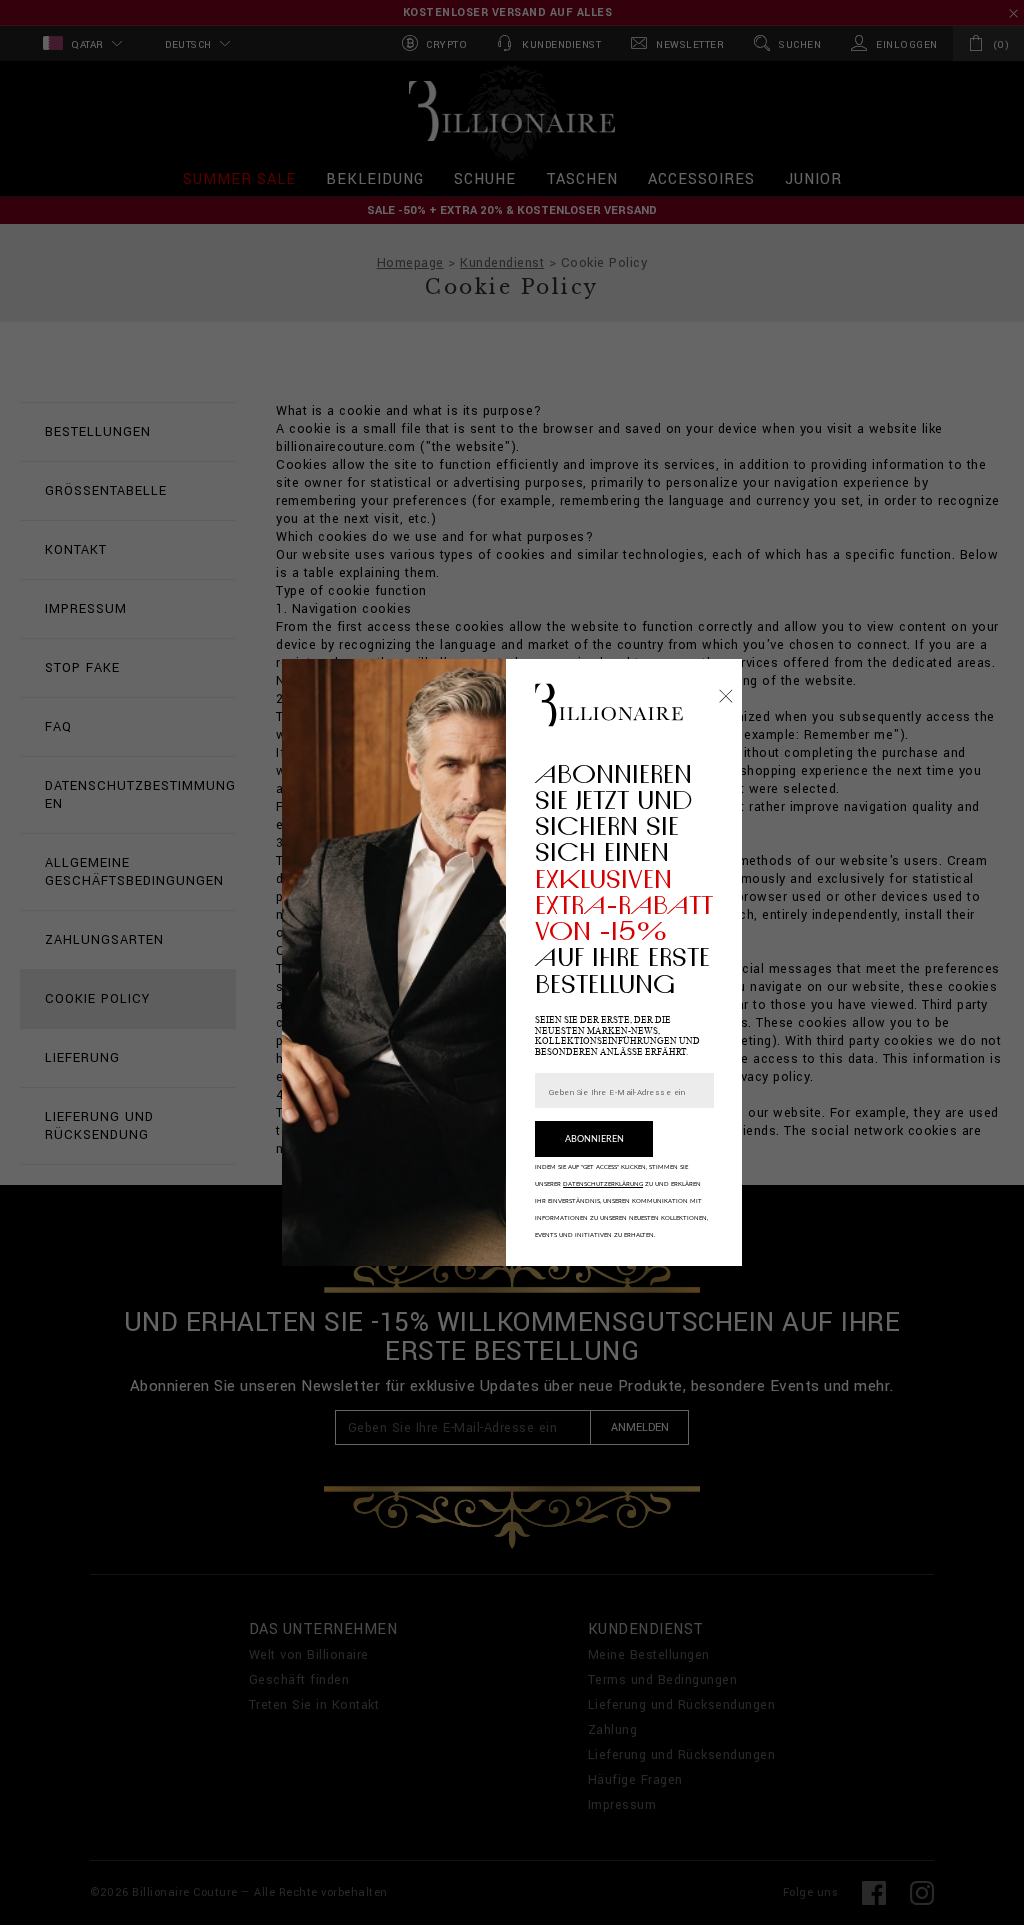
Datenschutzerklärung (603, 1184)
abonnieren (594, 1139)
